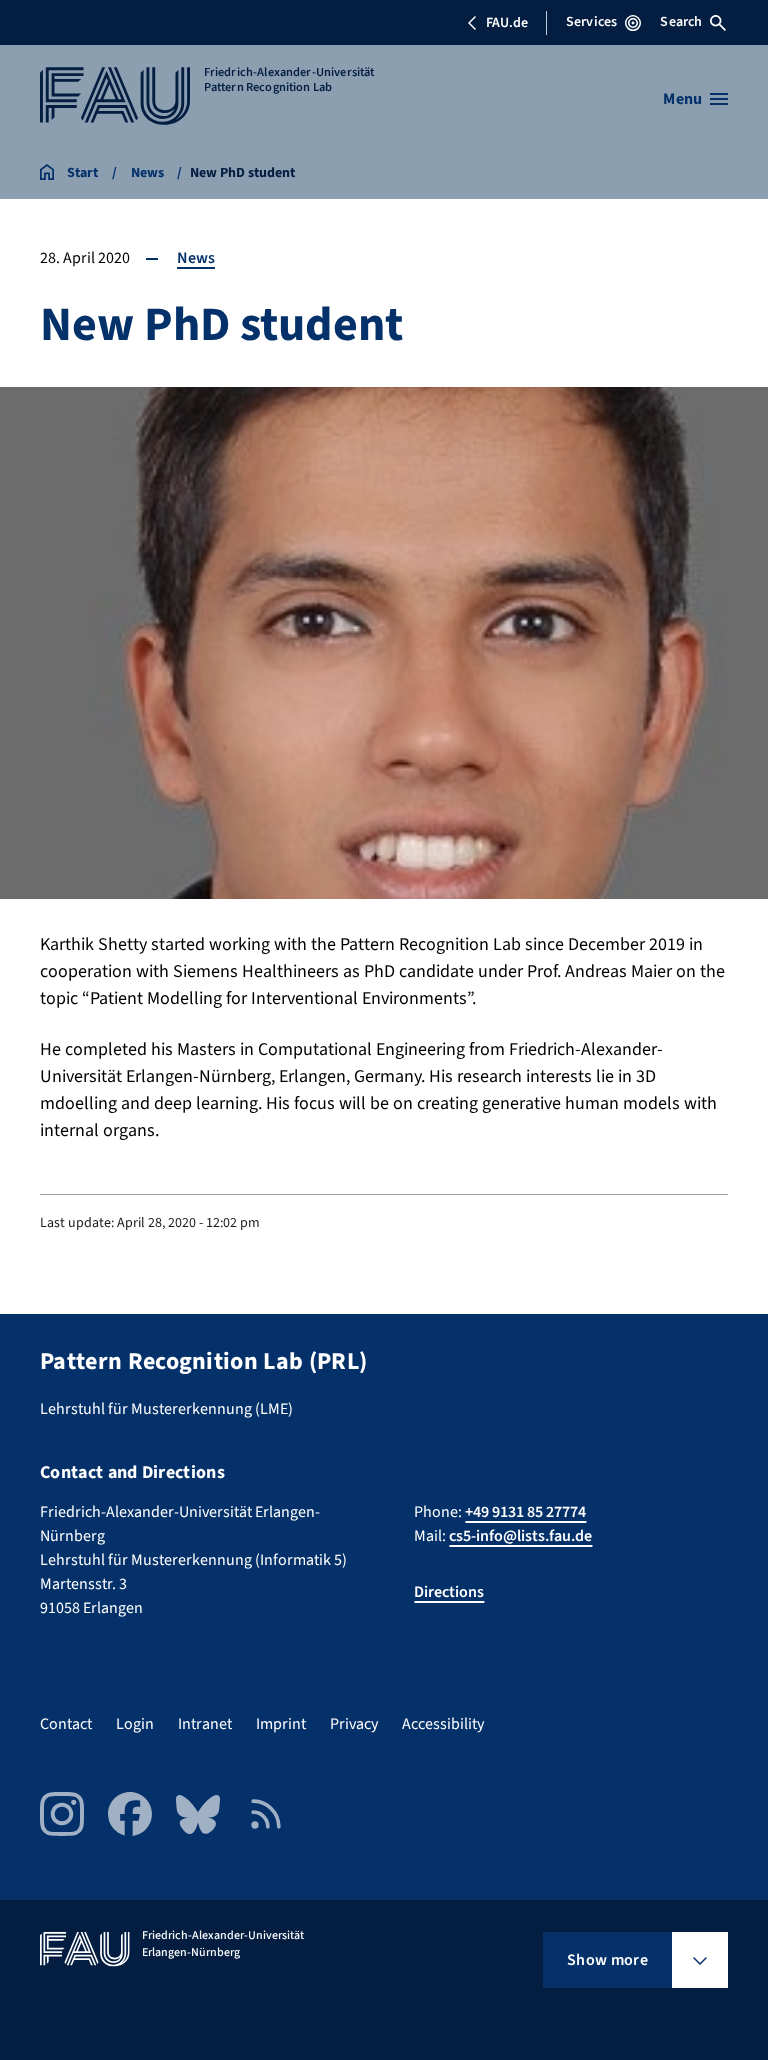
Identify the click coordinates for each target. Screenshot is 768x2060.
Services (591, 22)
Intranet (205, 1724)
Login (135, 1724)
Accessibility (443, 1724)
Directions (449, 1592)
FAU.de (507, 23)
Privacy (354, 1724)
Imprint (281, 1724)
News (196, 258)
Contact (66, 1724)
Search (681, 22)
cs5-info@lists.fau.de (520, 1536)
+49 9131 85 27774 (525, 1512)
